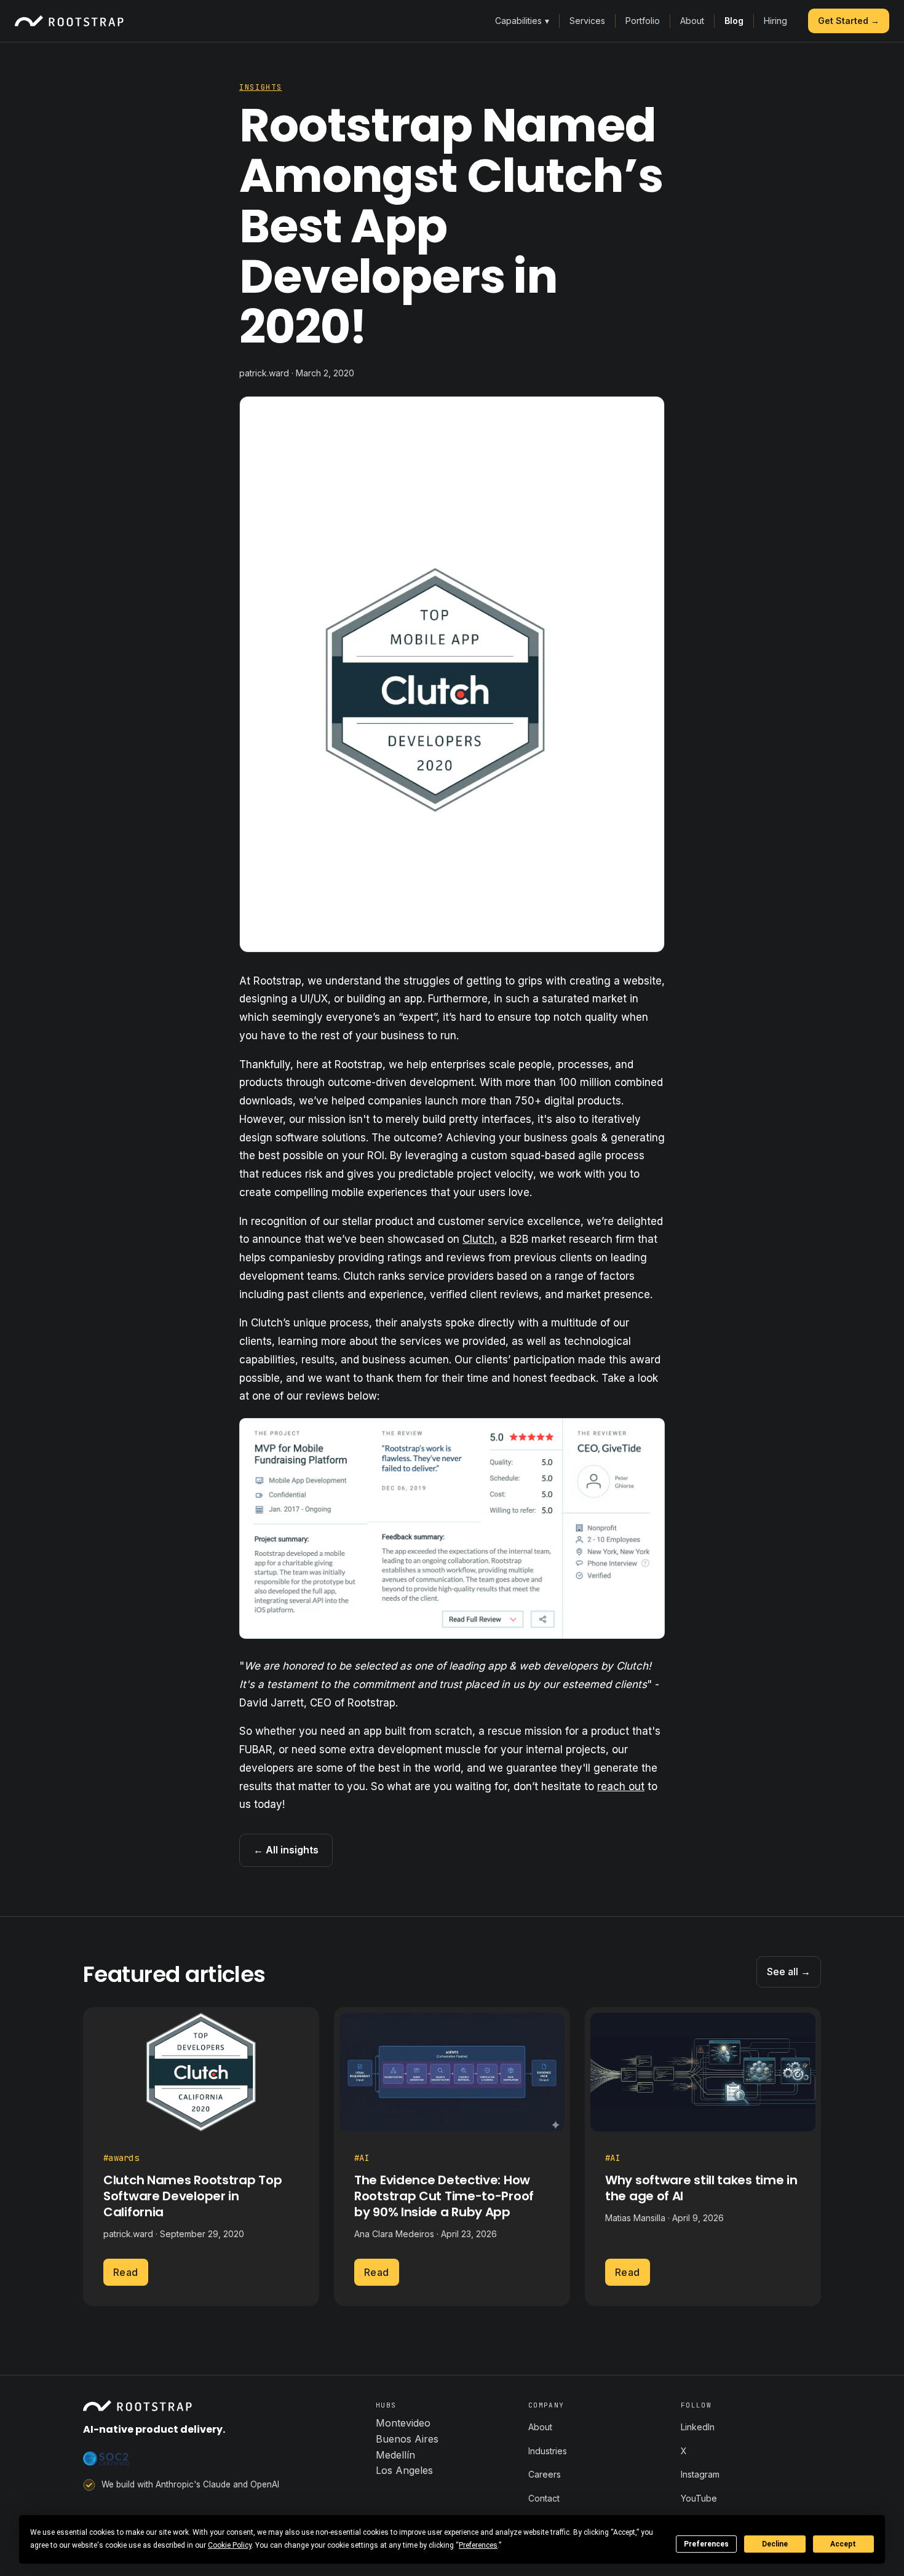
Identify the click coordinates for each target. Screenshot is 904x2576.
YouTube (699, 2498)
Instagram (700, 2474)
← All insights (286, 1850)
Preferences (706, 2544)
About (692, 21)
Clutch (478, 1239)
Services (587, 21)
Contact (544, 2498)
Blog (734, 21)
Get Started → (849, 21)
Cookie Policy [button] (230, 2545)
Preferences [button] (478, 2545)
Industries (548, 2451)
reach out (621, 1786)
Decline (775, 2544)
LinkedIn (698, 2427)
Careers (545, 2474)
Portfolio (643, 21)
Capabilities (522, 21)
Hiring (775, 21)
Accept (843, 2544)
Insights (260, 87)
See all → (789, 1972)
